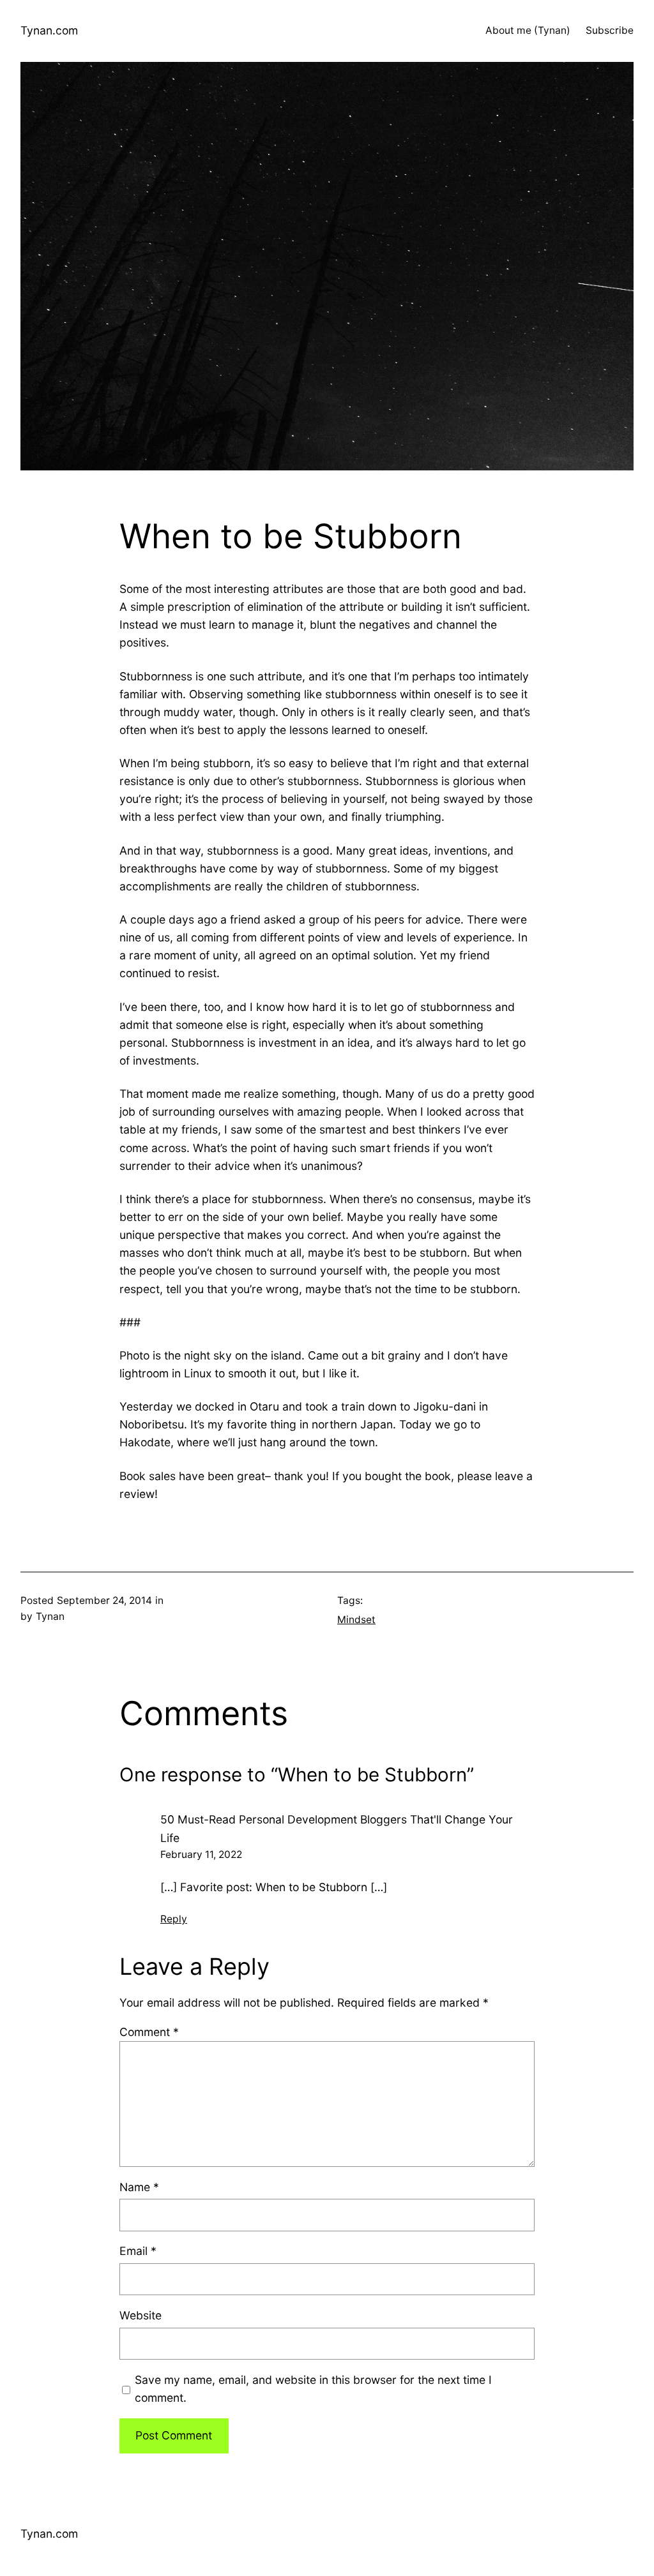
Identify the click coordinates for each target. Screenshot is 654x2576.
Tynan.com (49, 30)
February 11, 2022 (201, 1854)
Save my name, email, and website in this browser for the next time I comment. (313, 2389)
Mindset (356, 1620)
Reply (174, 1919)
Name (139, 2187)
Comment (149, 2032)
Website (141, 2315)
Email (138, 2251)
